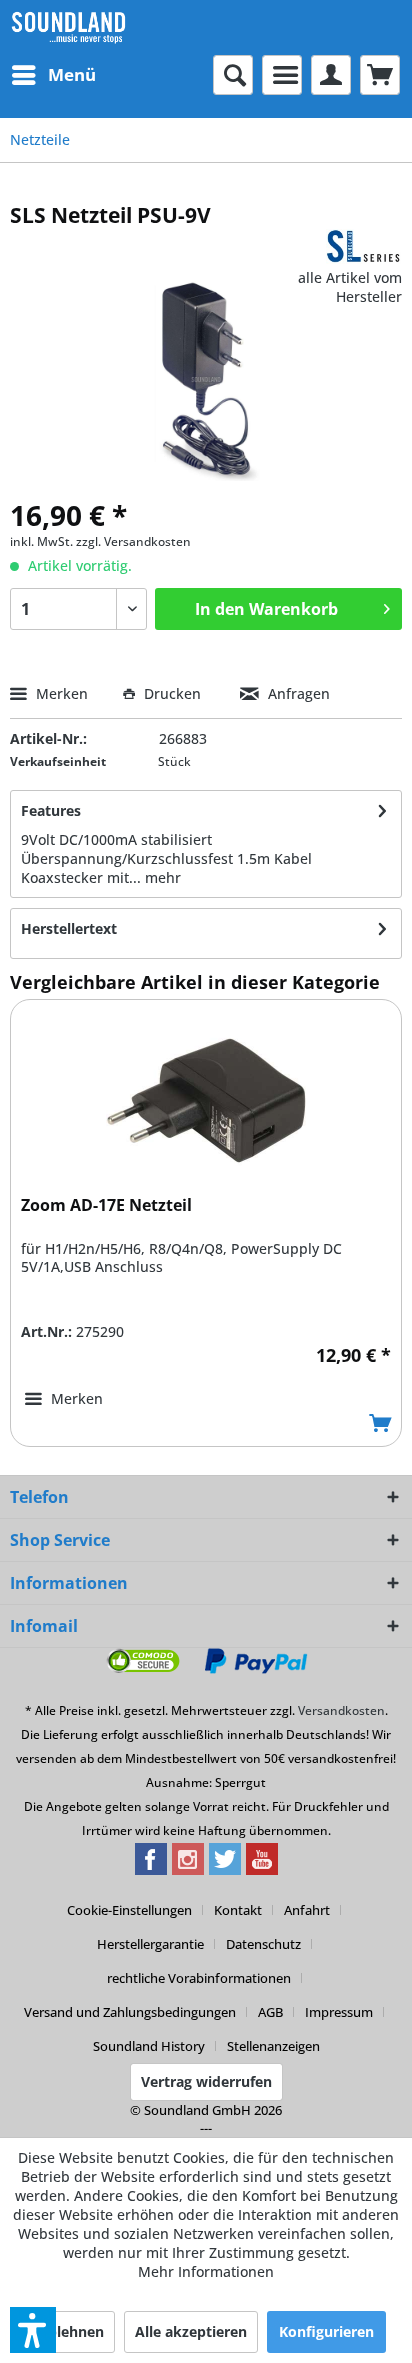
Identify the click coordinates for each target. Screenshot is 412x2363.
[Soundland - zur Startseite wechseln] (68, 27)
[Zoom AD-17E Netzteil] (206, 1100)
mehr (163, 877)
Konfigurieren (326, 2331)
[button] (33, 2330)
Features (51, 810)
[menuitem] (53, 75)
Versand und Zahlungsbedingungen (130, 2012)
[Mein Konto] (331, 75)
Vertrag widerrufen (206, 2081)
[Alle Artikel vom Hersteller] (364, 246)
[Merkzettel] (282, 75)
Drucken (172, 693)
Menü (72, 74)
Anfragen (297, 693)
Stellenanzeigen (273, 2046)
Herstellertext (69, 928)
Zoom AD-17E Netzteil (106, 1205)
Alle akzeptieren (191, 2331)
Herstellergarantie (150, 1944)
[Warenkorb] (380, 75)
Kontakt (238, 1910)
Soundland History (149, 2046)
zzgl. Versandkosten (133, 541)
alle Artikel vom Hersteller (350, 287)
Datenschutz (263, 1944)
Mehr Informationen (206, 2271)
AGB (270, 2012)
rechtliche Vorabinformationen (199, 1978)
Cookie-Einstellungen (129, 1910)
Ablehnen (71, 2331)
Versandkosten (341, 1710)
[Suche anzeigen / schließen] (233, 75)
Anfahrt (307, 1910)
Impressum (339, 2012)
